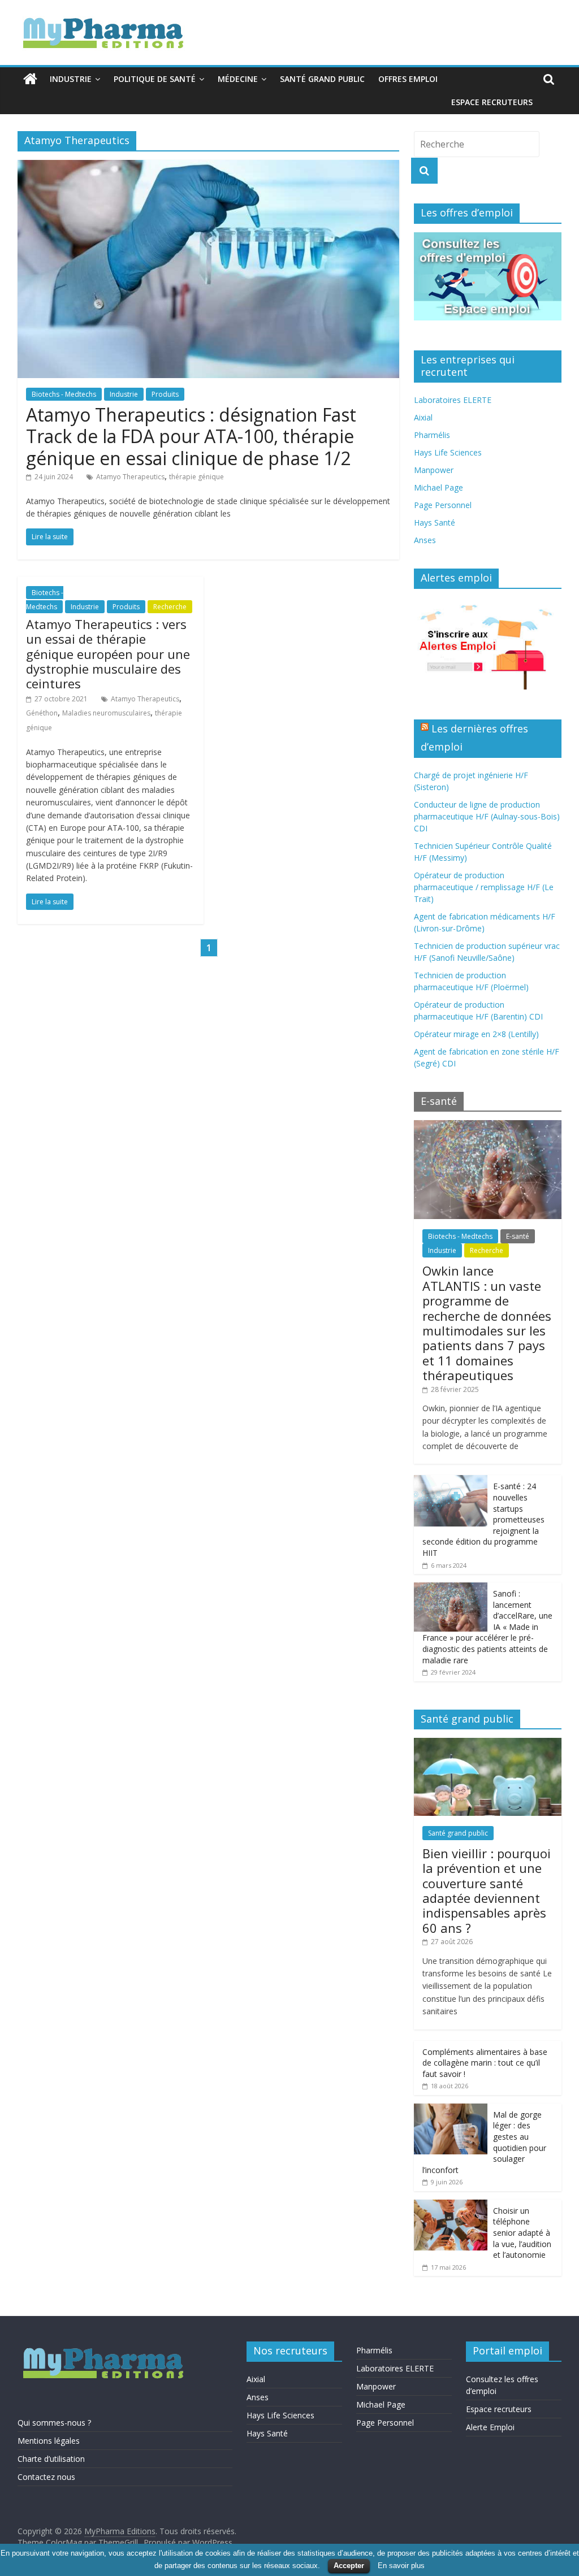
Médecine (238, 79)
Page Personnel (443, 505)
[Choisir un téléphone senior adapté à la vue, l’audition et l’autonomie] (451, 2206)
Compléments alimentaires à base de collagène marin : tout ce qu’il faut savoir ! (485, 2063)
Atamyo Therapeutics (130, 477)
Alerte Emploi (490, 2427)
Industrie (71, 79)
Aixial (423, 417)
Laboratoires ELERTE (453, 400)
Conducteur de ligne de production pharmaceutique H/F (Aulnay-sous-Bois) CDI (487, 816)
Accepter (349, 2566)
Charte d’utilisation (51, 2459)
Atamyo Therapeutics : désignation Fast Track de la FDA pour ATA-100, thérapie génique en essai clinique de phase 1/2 (191, 436)
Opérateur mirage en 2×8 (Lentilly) (476, 1034)
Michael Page (438, 487)
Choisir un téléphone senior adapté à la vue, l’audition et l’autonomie (522, 2233)
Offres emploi (408, 79)
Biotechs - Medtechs (64, 394)
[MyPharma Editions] (30, 79)
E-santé (518, 1236)
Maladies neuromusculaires (106, 713)
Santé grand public (322, 79)
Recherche (170, 607)
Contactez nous (46, 2477)
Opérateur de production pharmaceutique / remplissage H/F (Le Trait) (484, 887)
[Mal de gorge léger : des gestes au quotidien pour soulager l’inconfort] (451, 2109)
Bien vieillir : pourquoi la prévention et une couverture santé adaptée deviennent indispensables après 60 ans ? (487, 1890)
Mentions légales (49, 2441)
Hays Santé (435, 522)
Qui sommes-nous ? (54, 2423)
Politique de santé (155, 79)
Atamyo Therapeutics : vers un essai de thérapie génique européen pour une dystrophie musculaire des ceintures (108, 654)
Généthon (42, 713)
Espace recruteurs (492, 102)
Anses (425, 540)
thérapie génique (196, 477)
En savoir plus (401, 2566)
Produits (165, 394)
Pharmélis (432, 435)
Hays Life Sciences (448, 452)
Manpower (434, 470)
